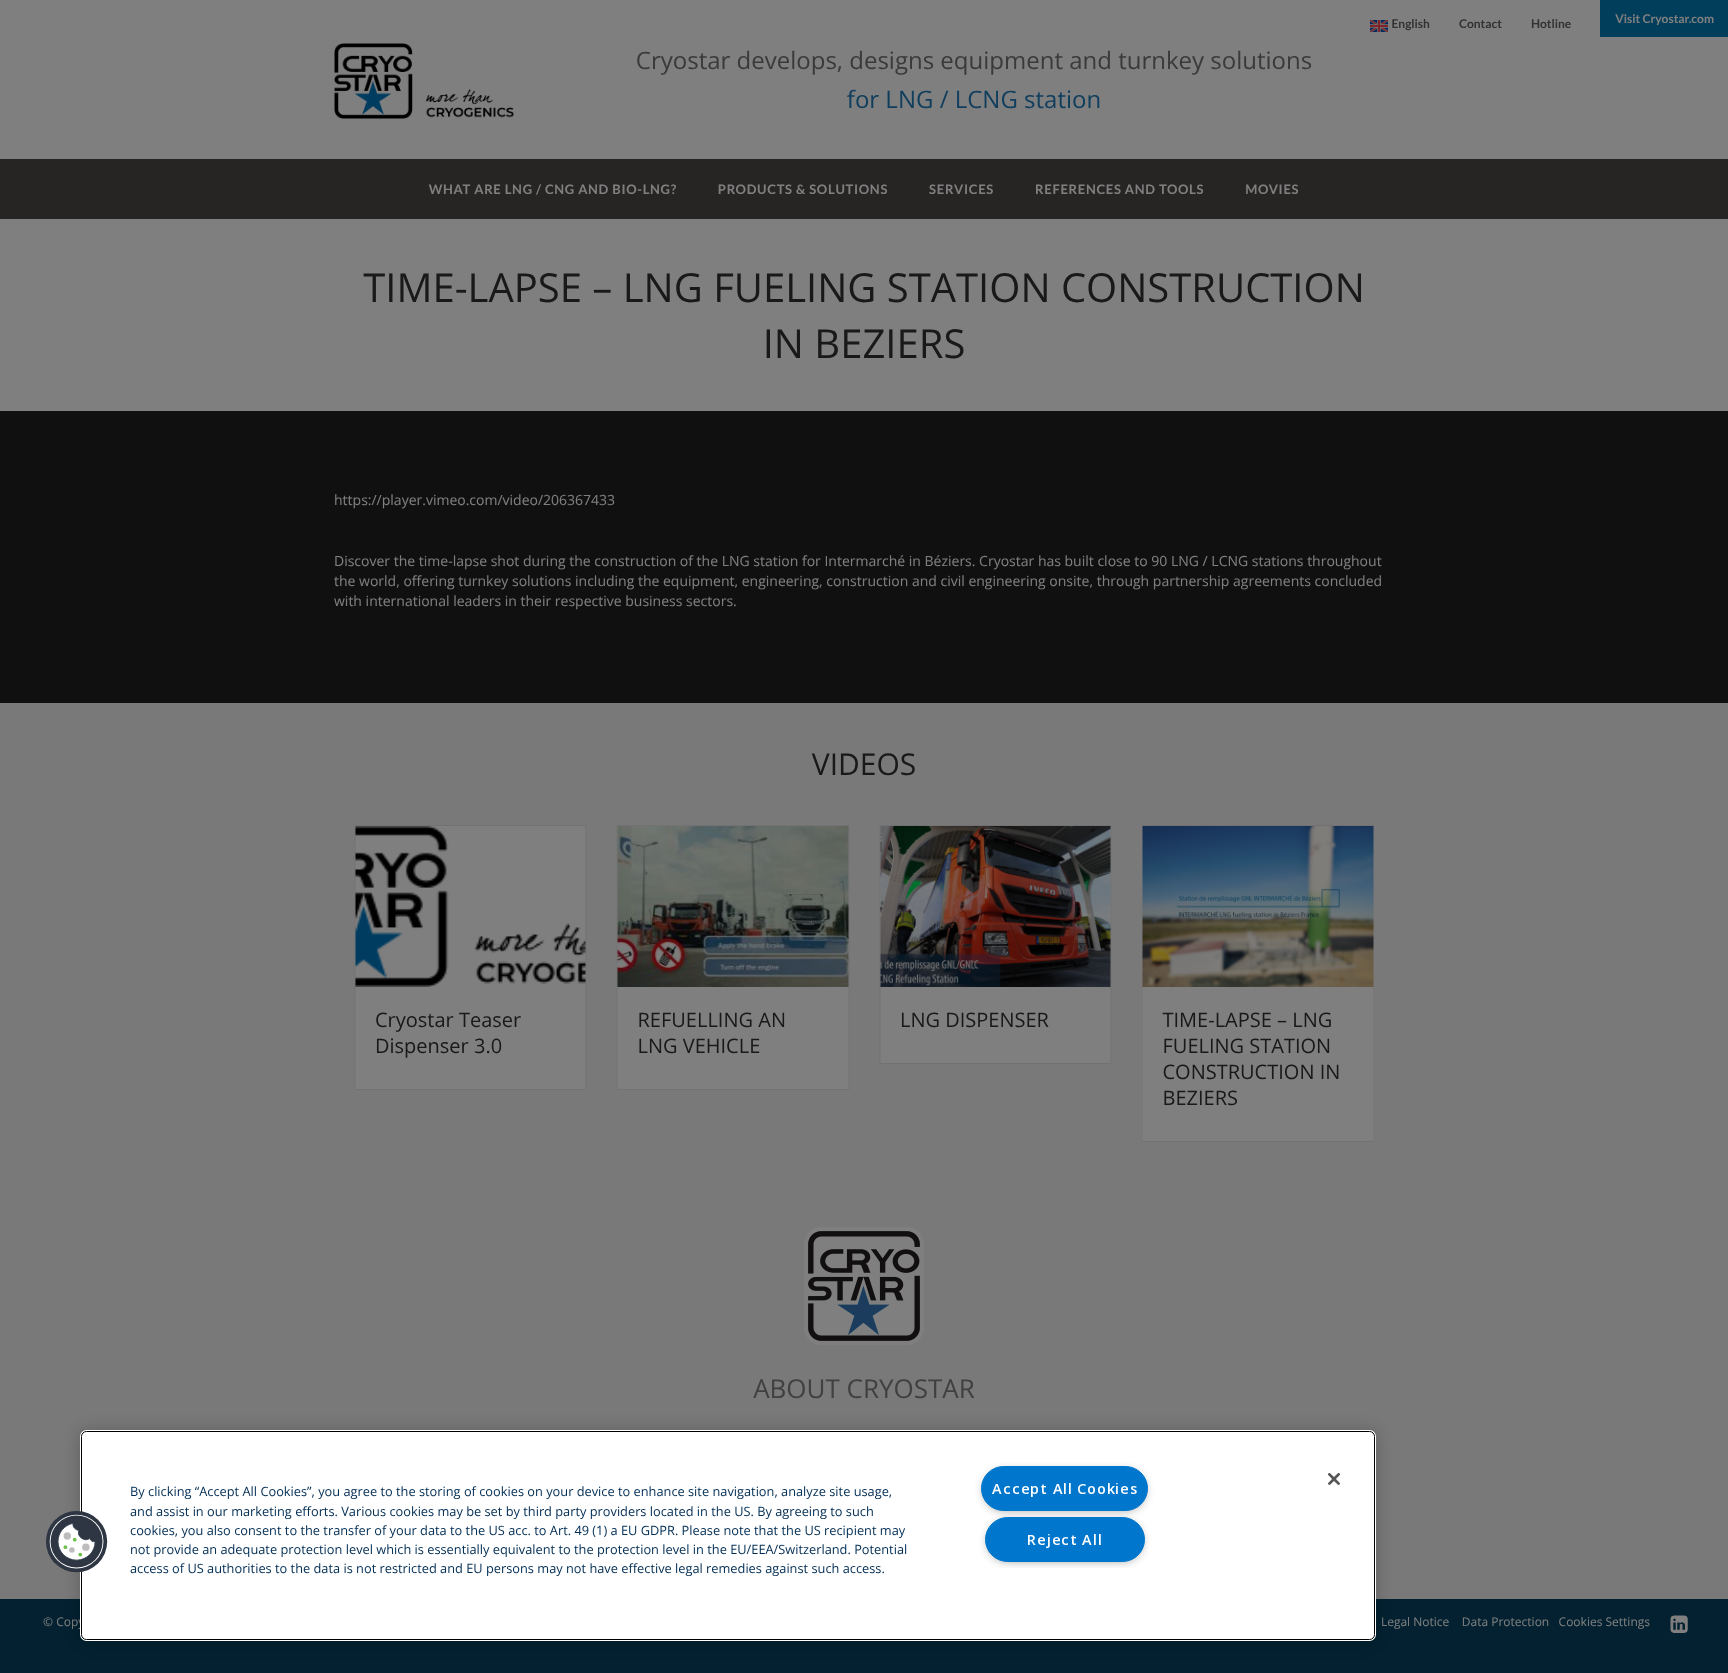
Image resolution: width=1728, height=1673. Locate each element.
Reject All (1064, 1539)
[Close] (1334, 1479)
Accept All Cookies (1064, 1488)
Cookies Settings (1065, 1589)
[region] (728, 1535)
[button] (77, 1542)
